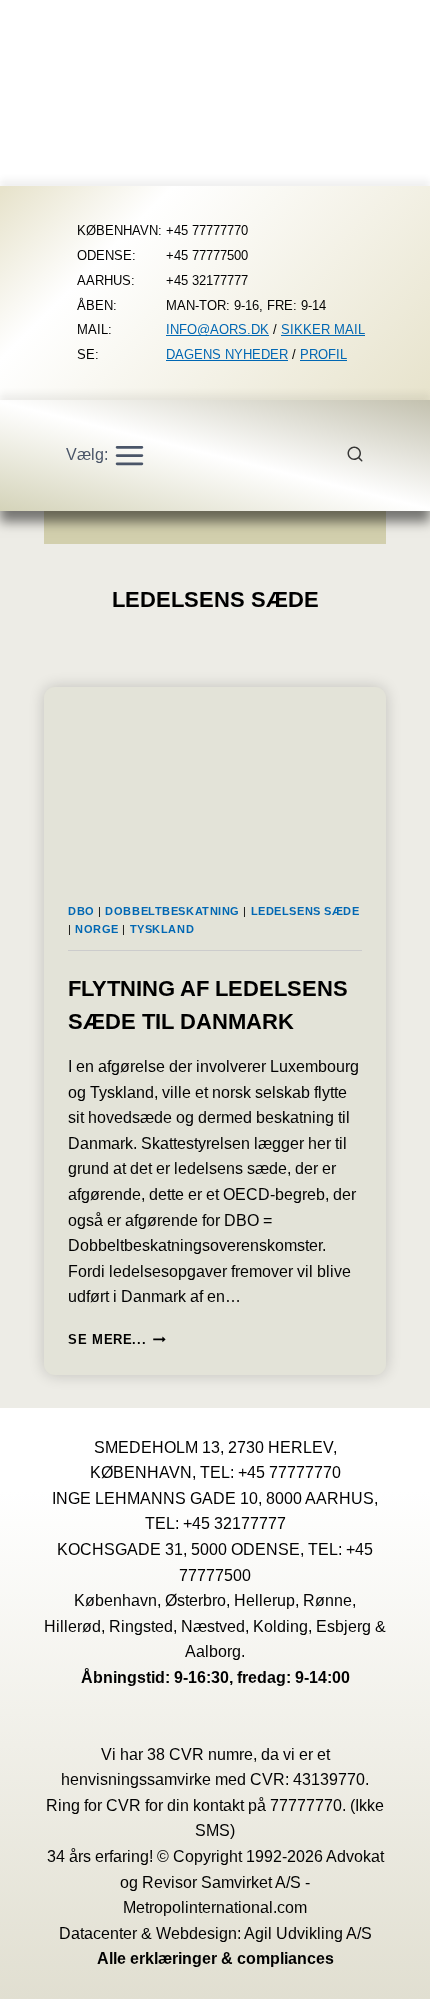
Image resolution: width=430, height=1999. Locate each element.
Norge (97, 929)
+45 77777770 (289, 1472)
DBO (81, 911)
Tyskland (162, 929)
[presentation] (215, 783)
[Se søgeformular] (366, 455)
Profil (323, 354)
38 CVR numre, (202, 1754)
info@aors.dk (217, 329)
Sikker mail (323, 329)
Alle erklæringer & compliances (215, 1958)
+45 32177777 (234, 1523)
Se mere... (117, 1339)
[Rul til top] (385, 1969)
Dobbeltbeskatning (172, 911)
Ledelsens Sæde (305, 911)
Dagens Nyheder (227, 354)
